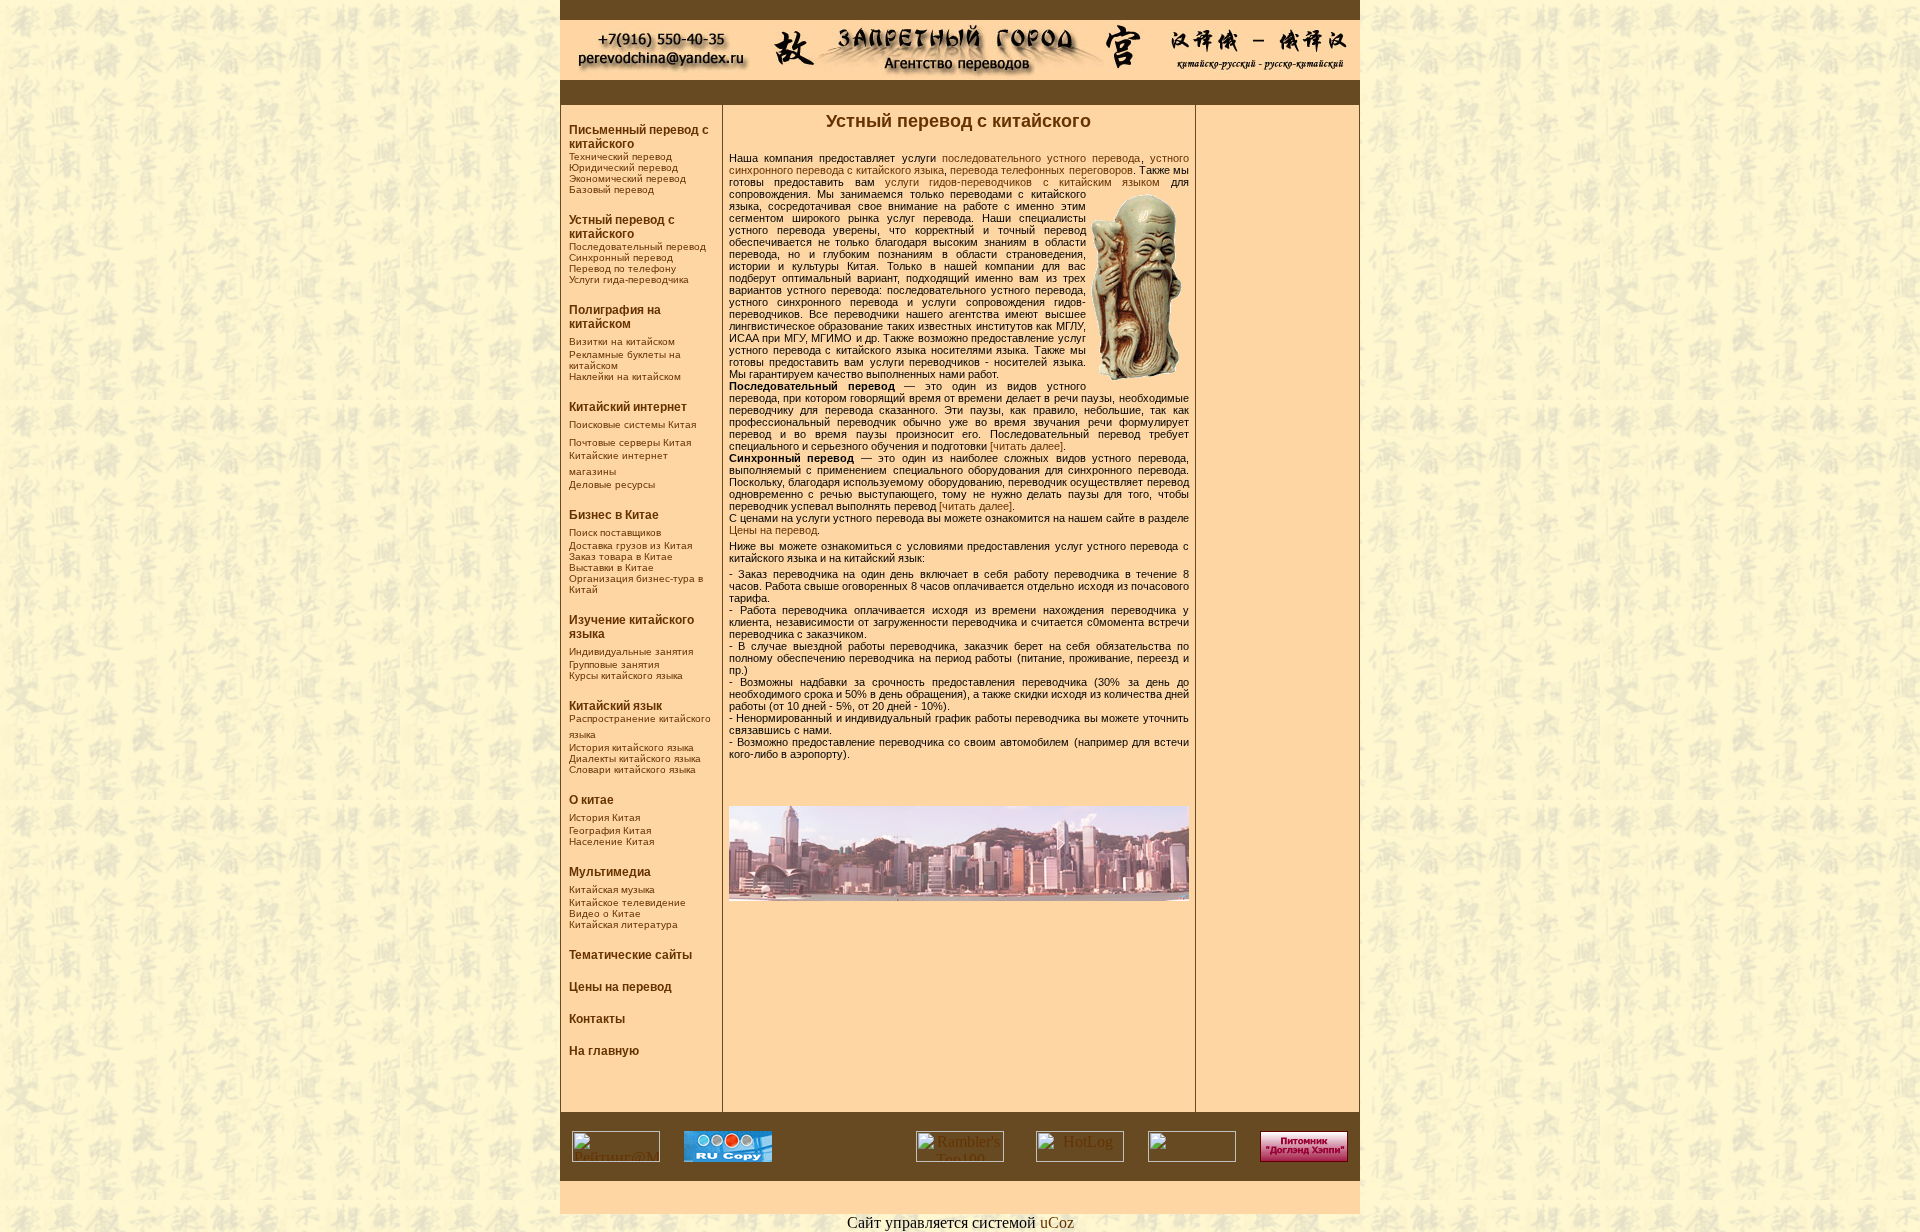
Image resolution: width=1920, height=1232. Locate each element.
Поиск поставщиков (615, 532)
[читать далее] (1026, 446)
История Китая (604, 817)
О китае (591, 800)
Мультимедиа (610, 872)
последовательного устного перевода (1041, 158)
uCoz (1057, 1222)
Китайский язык (615, 706)
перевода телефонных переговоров (1041, 170)
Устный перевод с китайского (622, 227)
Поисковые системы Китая (632, 424)
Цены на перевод (620, 987)
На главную (604, 1051)
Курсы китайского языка (626, 675)
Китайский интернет (628, 407)
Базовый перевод (611, 189)
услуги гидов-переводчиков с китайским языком (1023, 182)
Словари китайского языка (632, 769)
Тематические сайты (630, 955)
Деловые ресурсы (612, 484)
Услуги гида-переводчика (629, 279)
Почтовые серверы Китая (630, 442)
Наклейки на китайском (625, 376)
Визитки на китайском (622, 341)
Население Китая (611, 841)
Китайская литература (623, 924)
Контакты (597, 1019)
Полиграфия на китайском (615, 317)
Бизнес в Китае (614, 515)
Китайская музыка (612, 889)
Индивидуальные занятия (631, 651)
